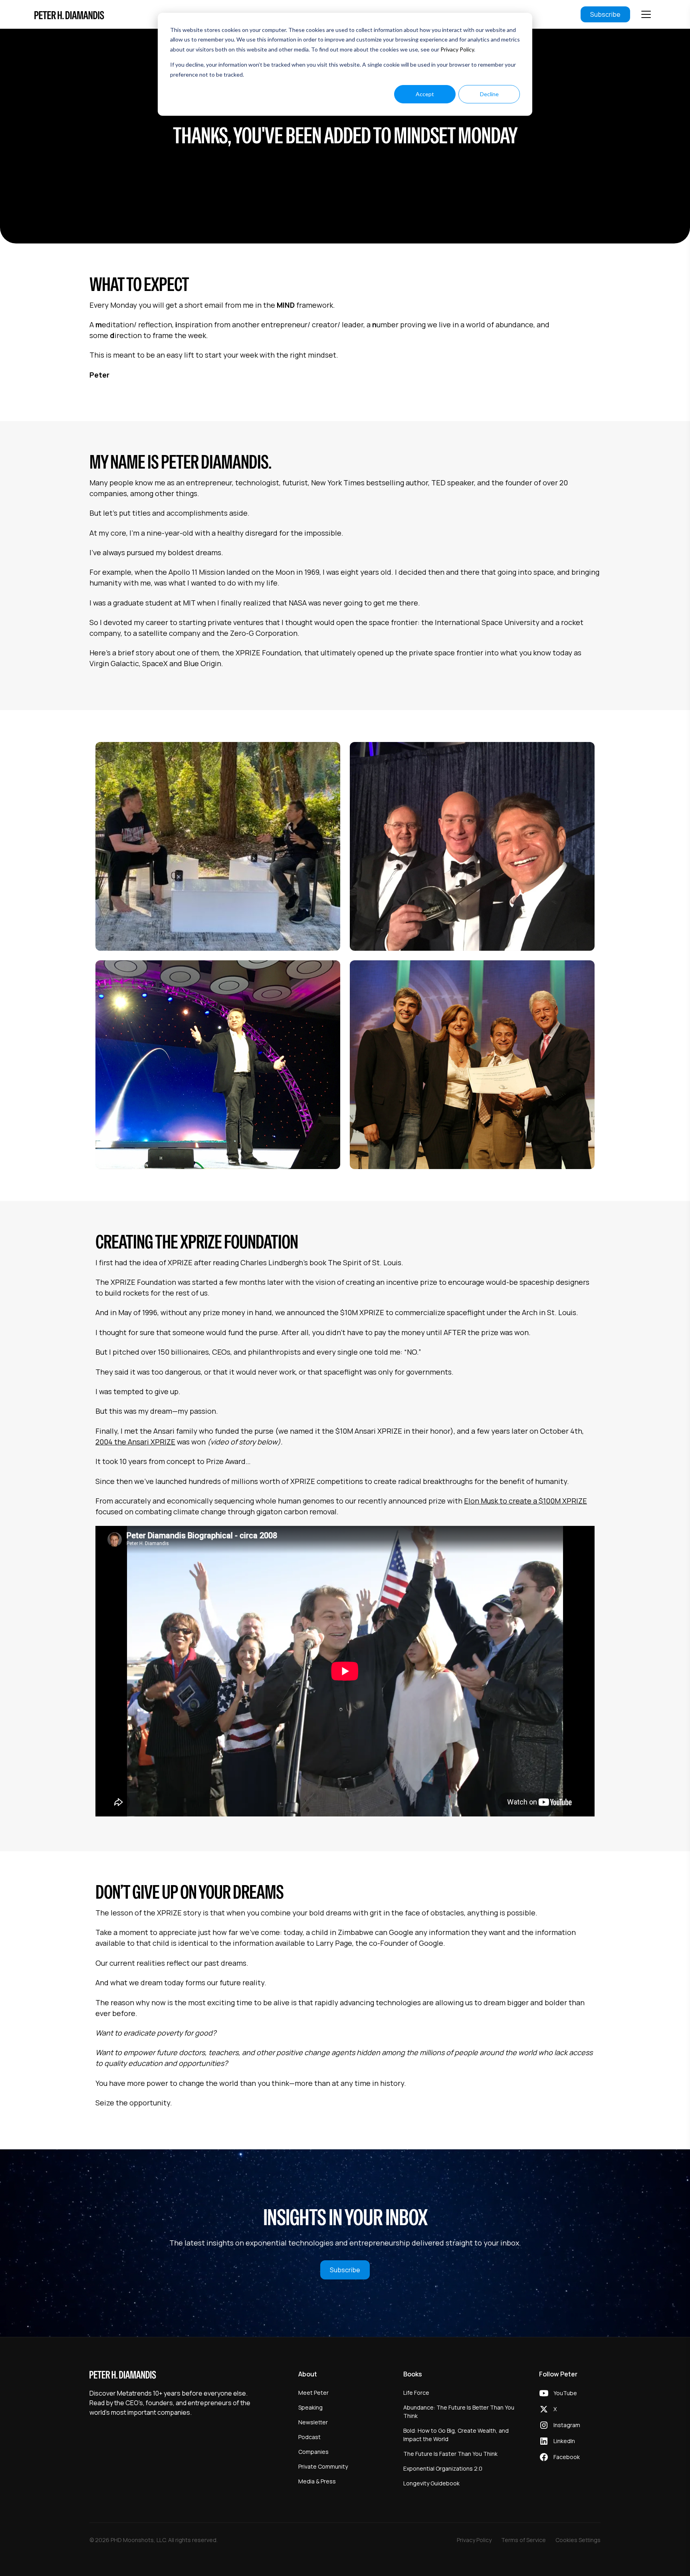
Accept (425, 94)
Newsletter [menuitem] (313, 2422)
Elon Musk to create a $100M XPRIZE (525, 1501)
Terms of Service (523, 2540)
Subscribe (605, 14)
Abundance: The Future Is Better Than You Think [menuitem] (459, 2412)
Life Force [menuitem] (416, 2393)
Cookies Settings (578, 2540)
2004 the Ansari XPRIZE (135, 1442)
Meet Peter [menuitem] (313, 2393)
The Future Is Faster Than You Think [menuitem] (450, 2454)
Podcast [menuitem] (309, 2437)
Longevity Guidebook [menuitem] (431, 2483)
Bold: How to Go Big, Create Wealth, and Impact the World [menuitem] (456, 2435)
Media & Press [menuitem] (317, 2481)
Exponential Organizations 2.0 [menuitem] (443, 2468)
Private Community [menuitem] (323, 2466)
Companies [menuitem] (313, 2452)
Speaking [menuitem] (310, 2407)
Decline (489, 94)
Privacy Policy (457, 49)
